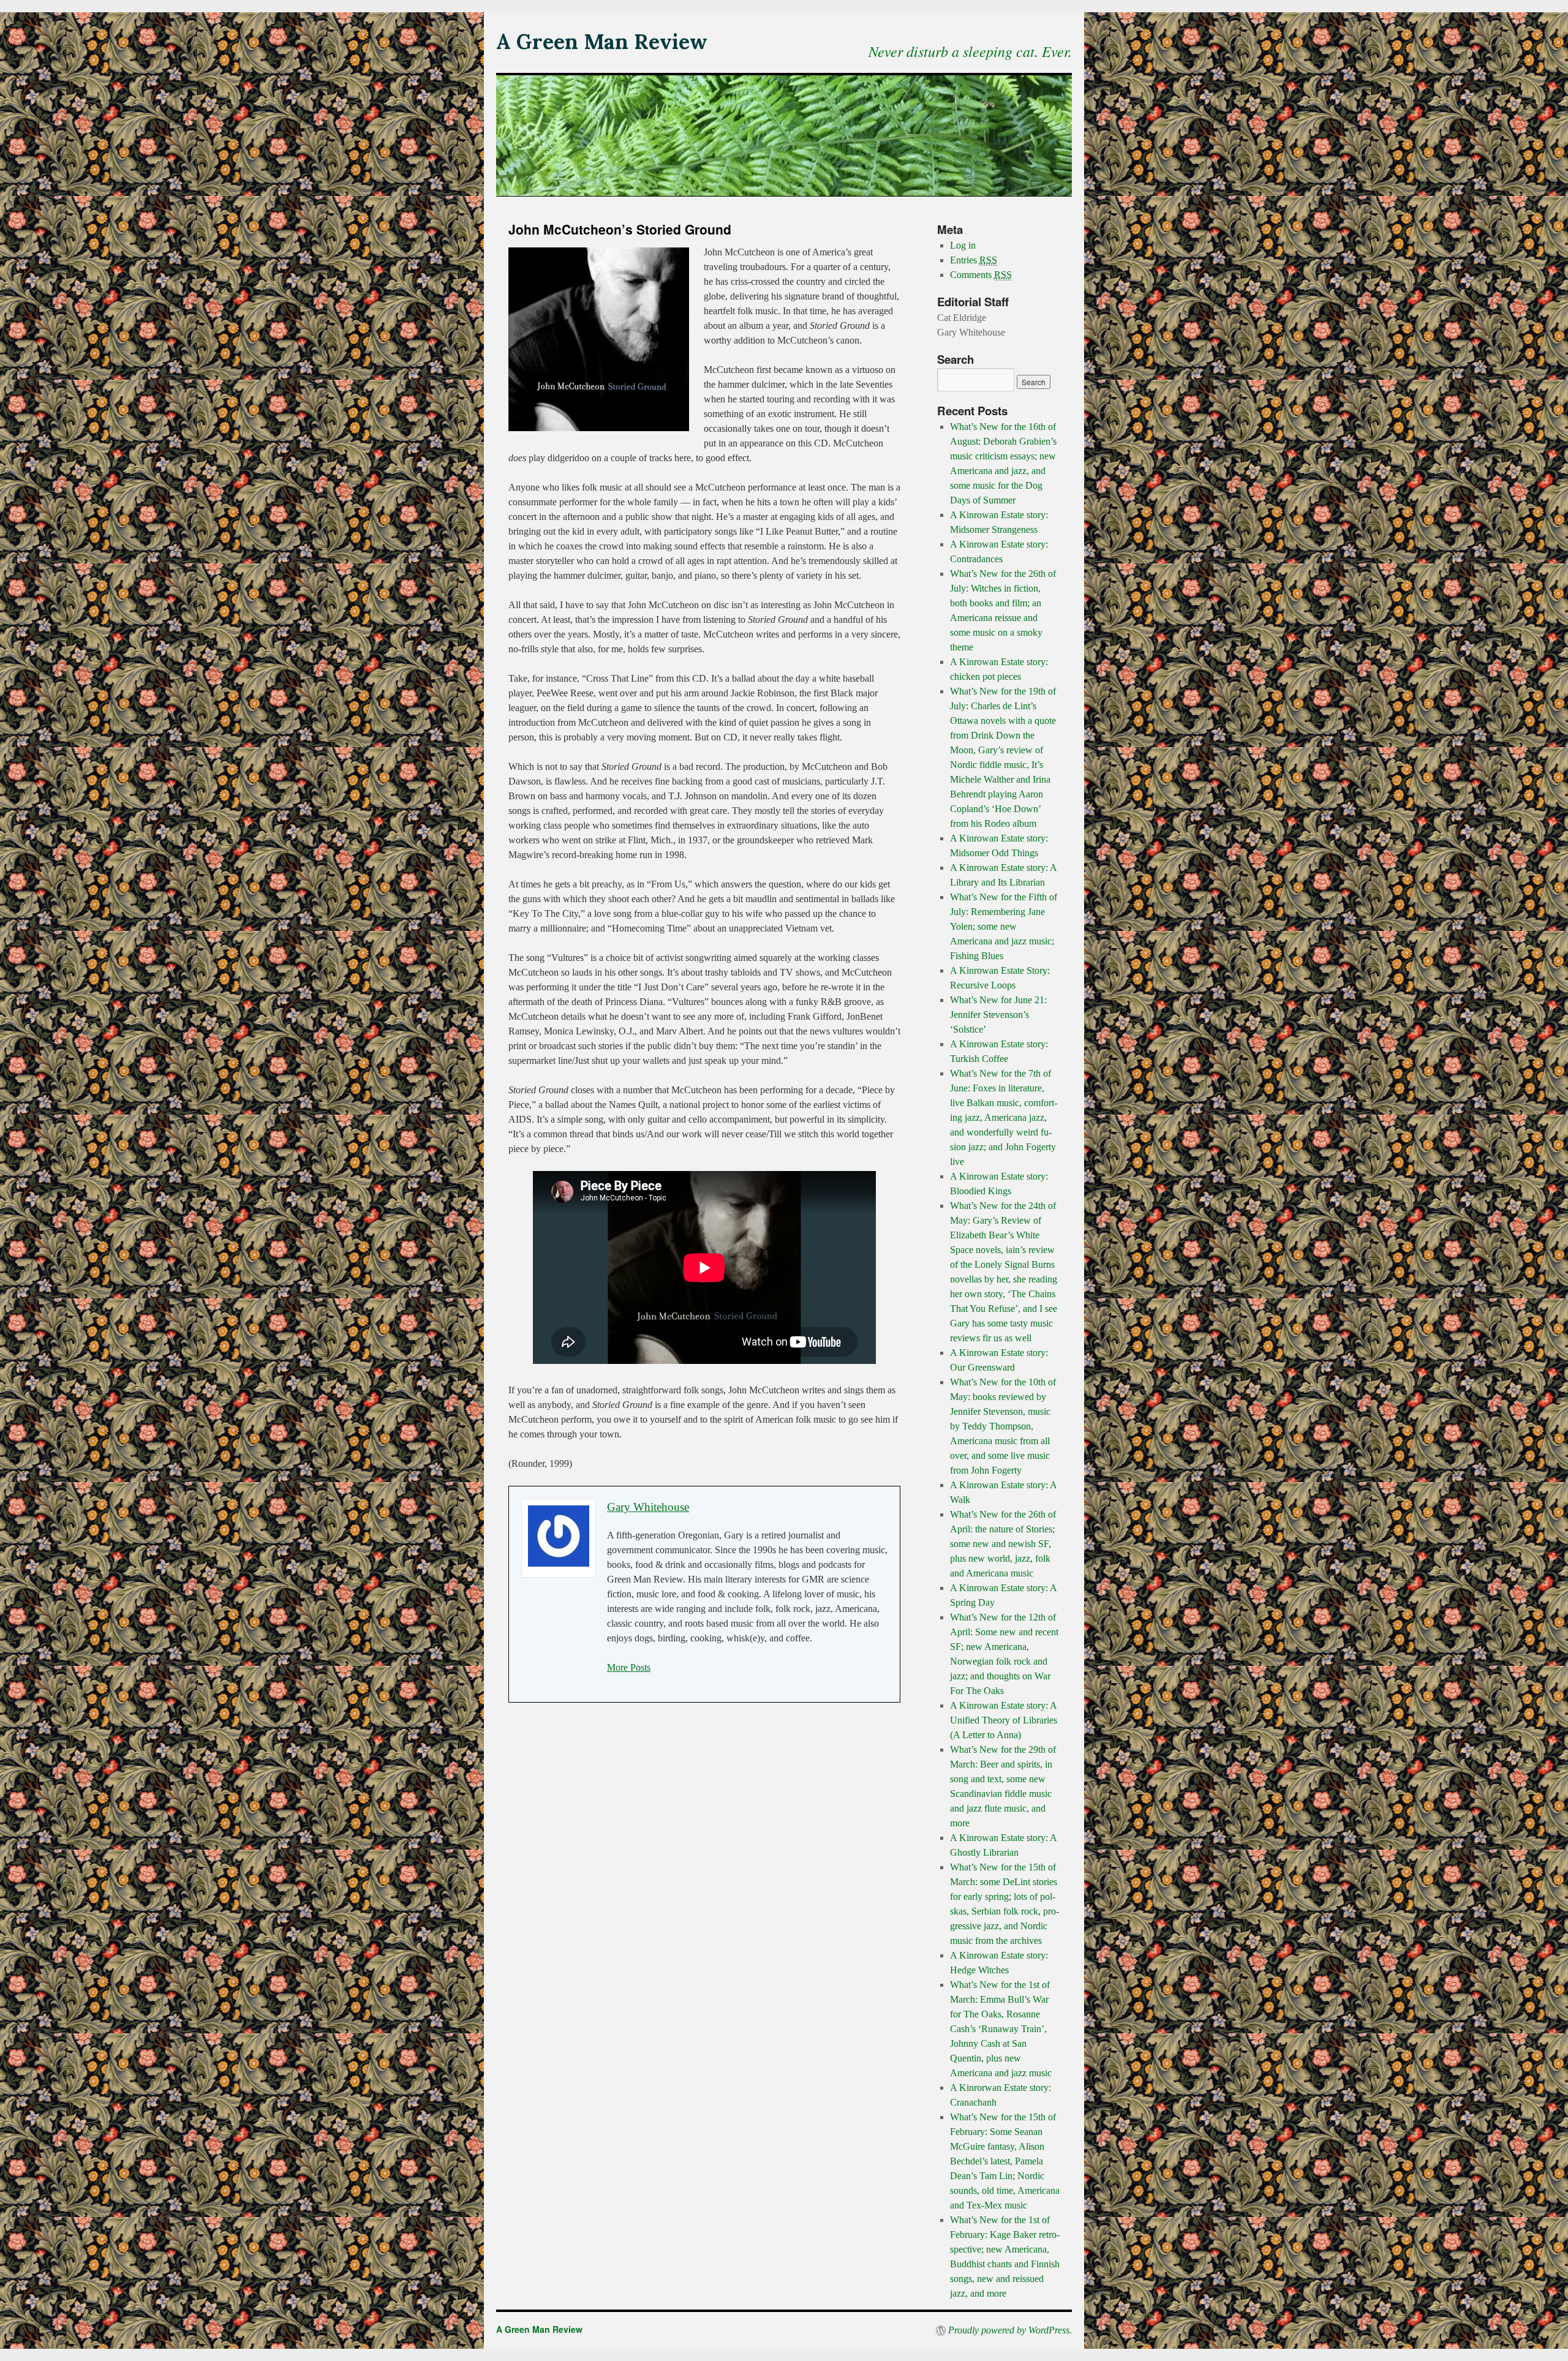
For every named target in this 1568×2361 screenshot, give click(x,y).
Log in (963, 245)
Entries (974, 260)
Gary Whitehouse (648, 1507)
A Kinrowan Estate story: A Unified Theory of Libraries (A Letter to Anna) (1004, 1720)
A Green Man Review (602, 41)
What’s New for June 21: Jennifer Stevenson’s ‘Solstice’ (998, 1015)
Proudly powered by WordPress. (1010, 2330)
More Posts (629, 1667)
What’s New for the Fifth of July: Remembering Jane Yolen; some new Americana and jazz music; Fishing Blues (1004, 926)
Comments (981, 275)
